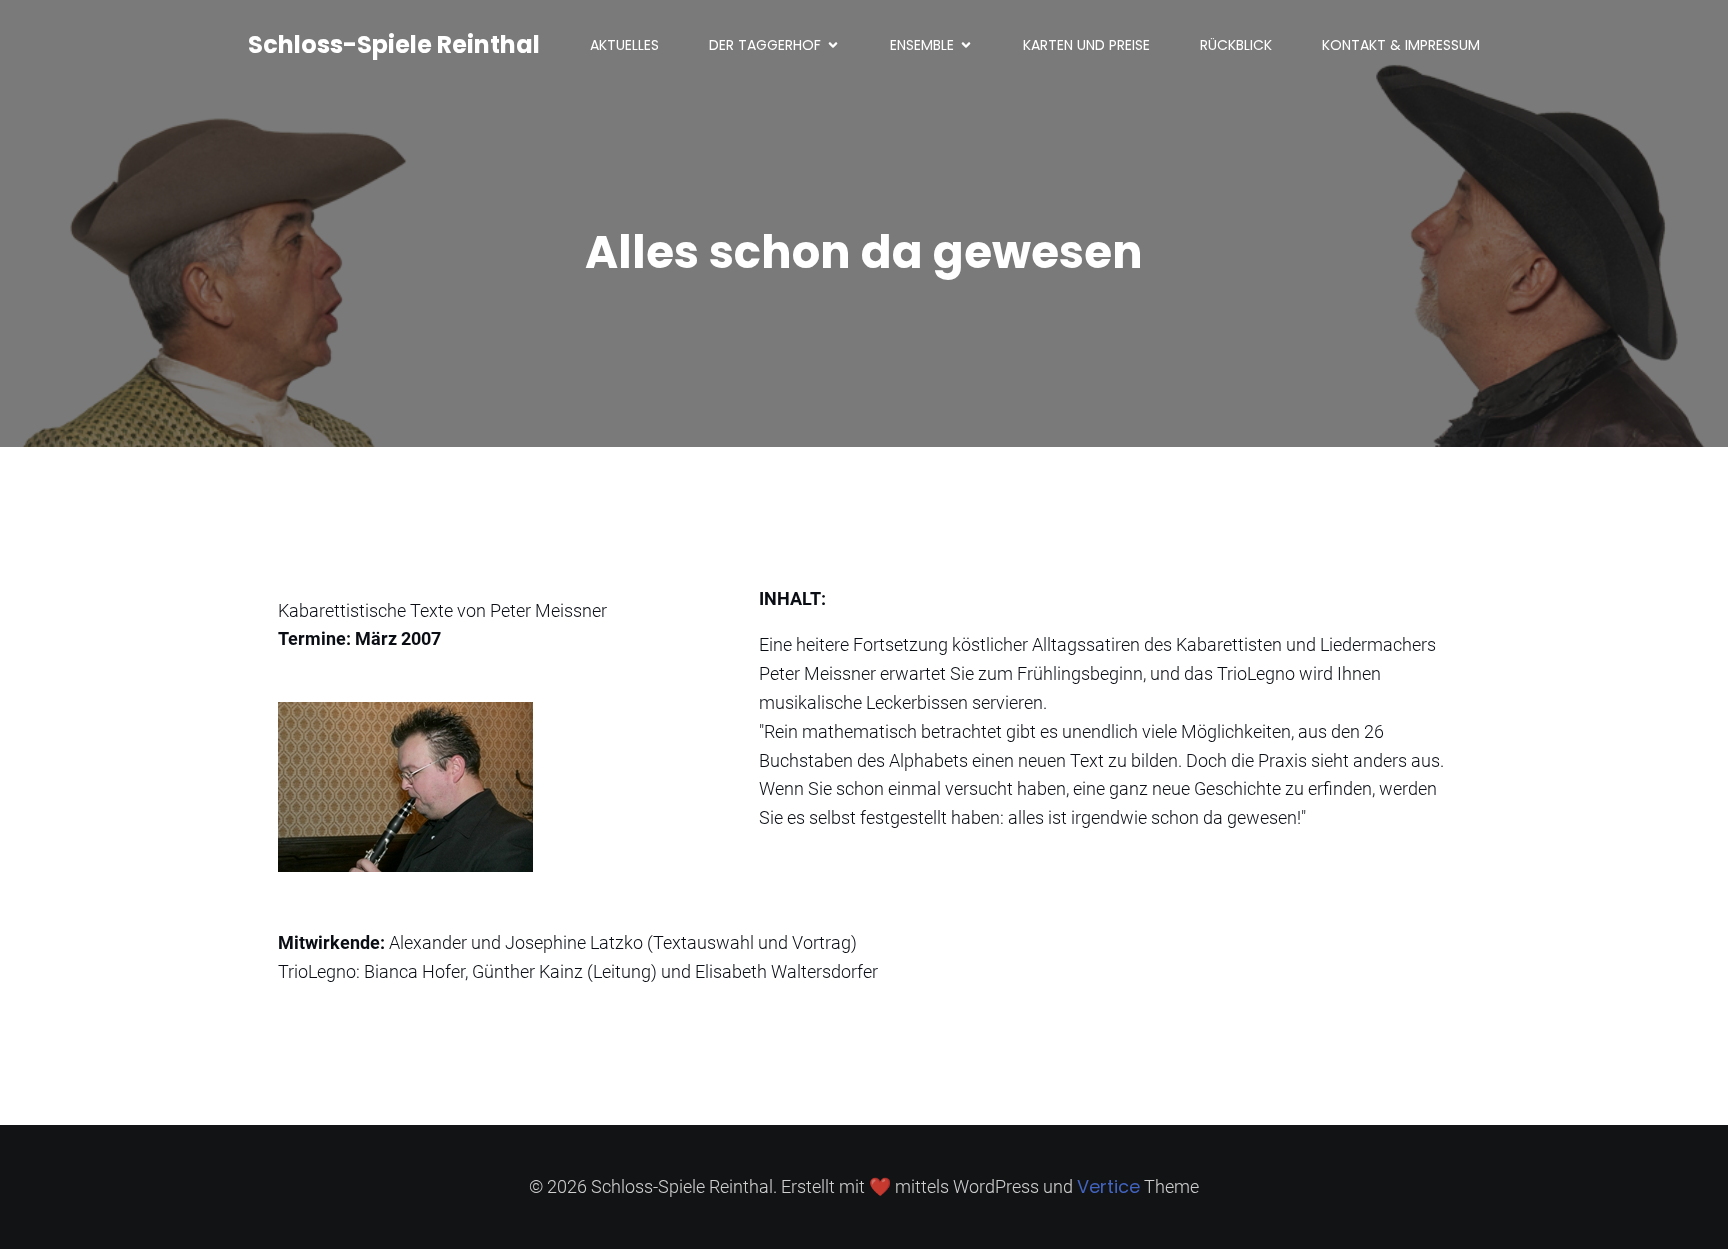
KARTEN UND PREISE (1086, 45)
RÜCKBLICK (1236, 45)
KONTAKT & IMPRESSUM (1401, 45)
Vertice (1108, 1186)
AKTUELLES (624, 45)
